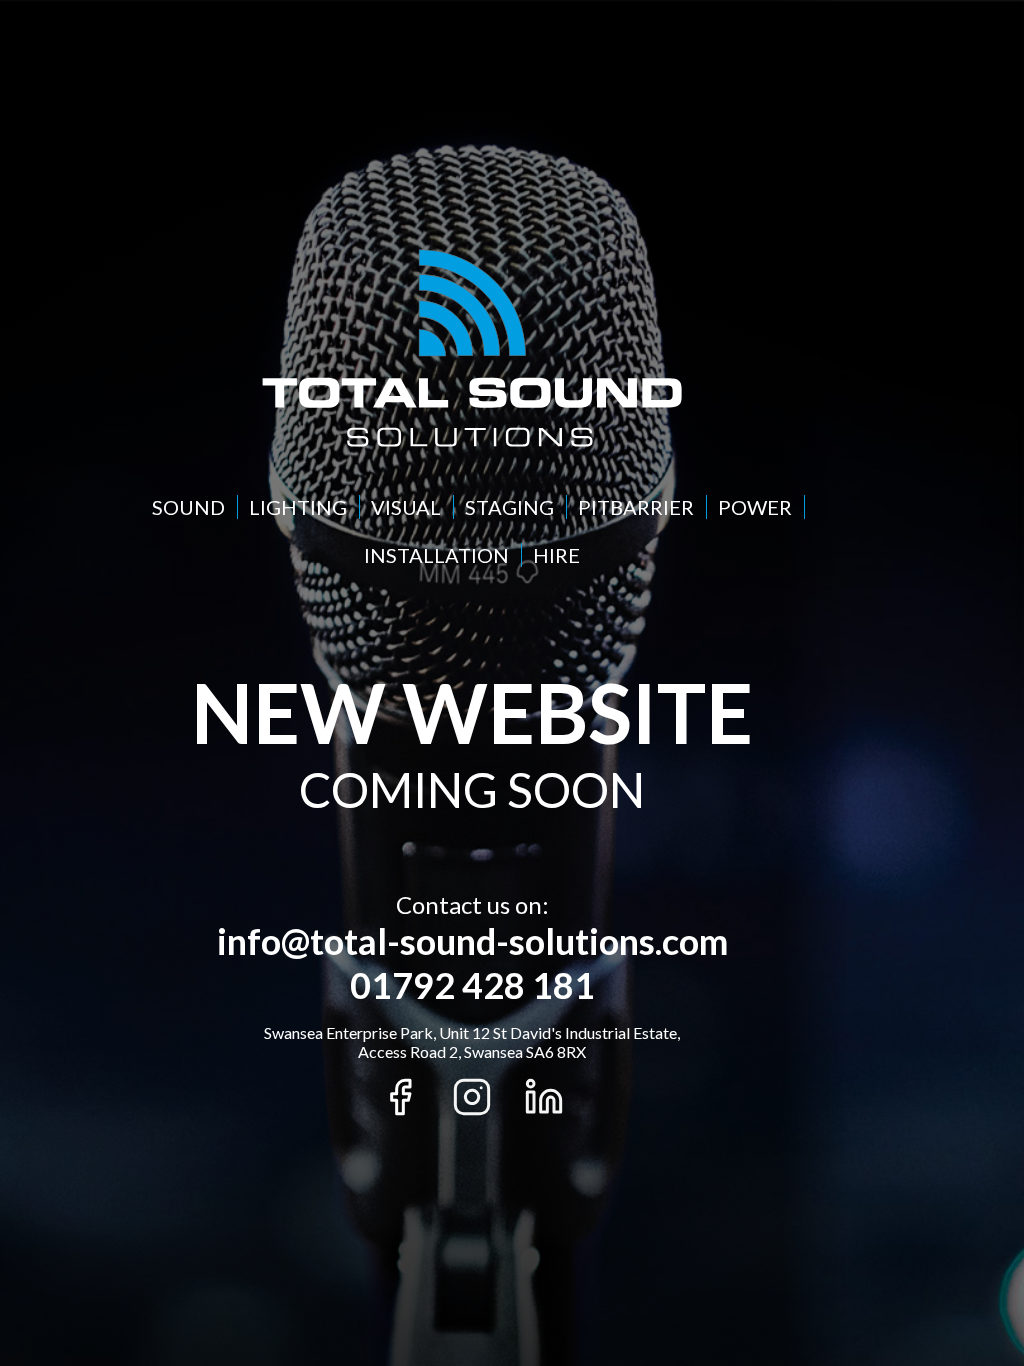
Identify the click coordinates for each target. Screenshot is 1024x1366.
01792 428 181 (472, 985)
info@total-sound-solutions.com (472, 941)
